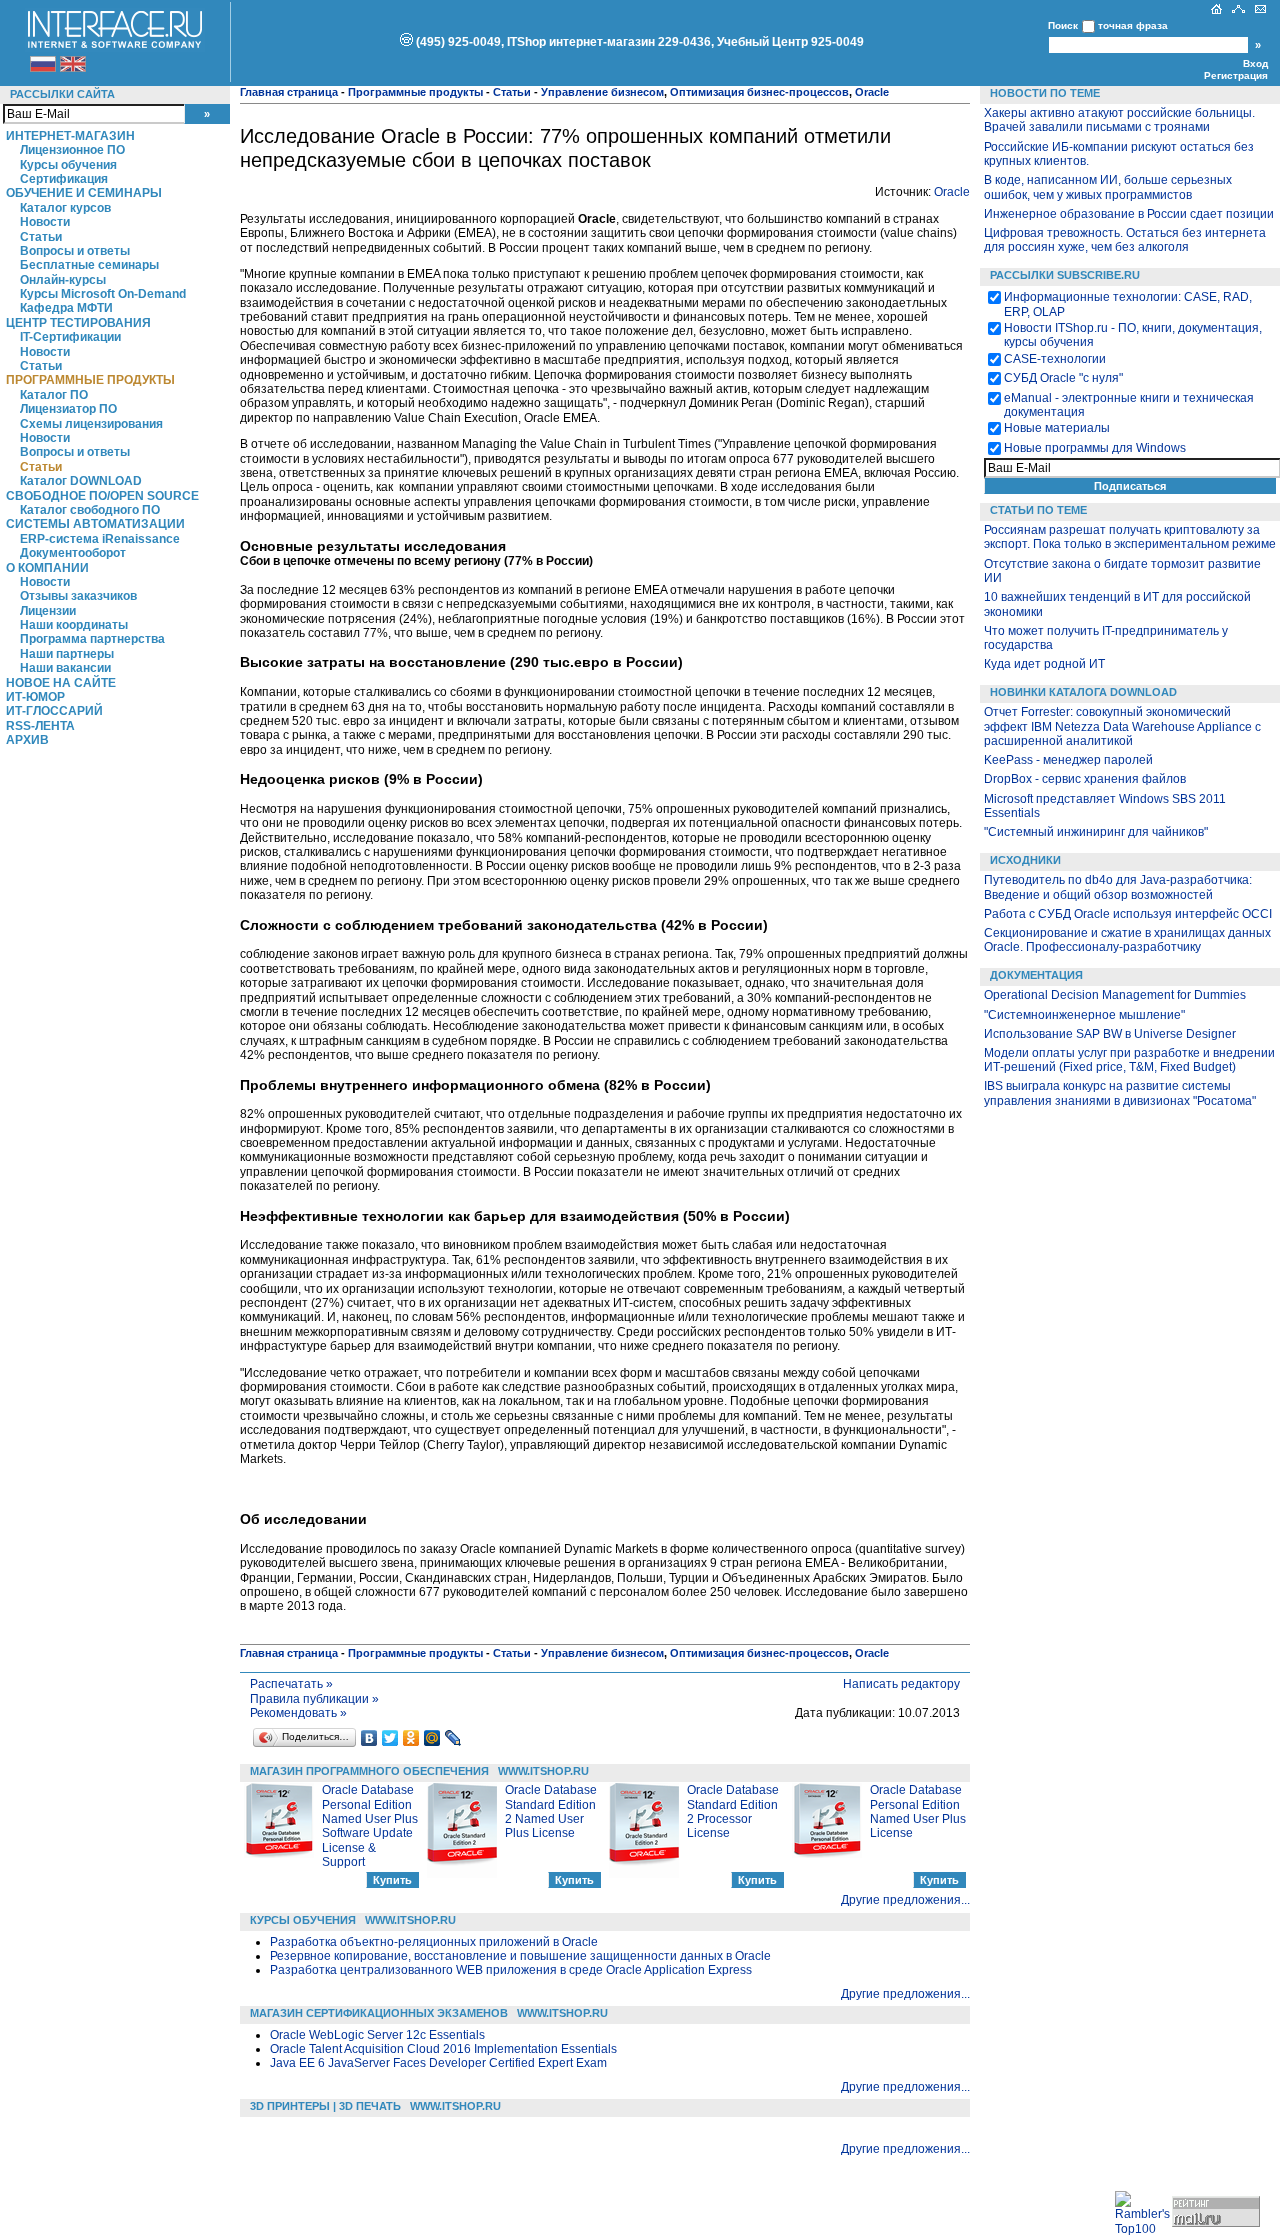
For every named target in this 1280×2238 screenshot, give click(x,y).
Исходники (1025, 860)
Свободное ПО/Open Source (102, 496)
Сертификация (64, 179)
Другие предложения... (905, 1900)
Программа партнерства (92, 639)
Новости (45, 222)
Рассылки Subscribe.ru (1065, 275)
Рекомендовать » (298, 1713)
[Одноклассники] (411, 1738)
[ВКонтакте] (369, 1738)
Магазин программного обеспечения (369, 1771)
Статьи (41, 237)
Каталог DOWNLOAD (81, 481)
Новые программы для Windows (1095, 448)
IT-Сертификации (70, 337)
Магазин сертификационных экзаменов (379, 2013)
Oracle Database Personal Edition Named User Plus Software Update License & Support (370, 1826)
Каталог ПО (54, 395)
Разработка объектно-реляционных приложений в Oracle (434, 1942)
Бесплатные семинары (89, 265)
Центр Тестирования (78, 323)
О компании (47, 568)
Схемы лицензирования (91, 424)
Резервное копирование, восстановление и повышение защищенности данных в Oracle (520, 1956)
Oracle (952, 192)
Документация (1036, 975)
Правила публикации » (314, 1699)
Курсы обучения (68, 165)
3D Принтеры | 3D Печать (325, 2106)
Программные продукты (90, 380)
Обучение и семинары (84, 193)
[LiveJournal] (453, 1738)
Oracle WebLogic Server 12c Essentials (377, 2035)
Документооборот (73, 553)
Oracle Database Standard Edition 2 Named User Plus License (551, 1811)
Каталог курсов (65, 208)
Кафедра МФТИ (66, 308)
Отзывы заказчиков (78, 596)
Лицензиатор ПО (68, 409)
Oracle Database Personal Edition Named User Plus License (918, 1811)
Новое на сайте (61, 683)
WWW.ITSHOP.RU (543, 1771)
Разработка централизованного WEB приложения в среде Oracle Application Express (511, 1970)
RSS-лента (40, 726)
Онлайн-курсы (63, 280)
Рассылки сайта (62, 94)
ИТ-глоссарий (54, 711)
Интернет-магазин (70, 136)
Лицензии (48, 611)
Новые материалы (1057, 428)
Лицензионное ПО (72, 150)
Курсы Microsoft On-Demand (103, 294)
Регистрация (1236, 75)
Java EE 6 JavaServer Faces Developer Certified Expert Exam (438, 2063)
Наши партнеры (67, 654)
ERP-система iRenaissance (100, 539)
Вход (1255, 63)
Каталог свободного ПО (90, 510)
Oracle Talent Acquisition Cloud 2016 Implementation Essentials (443, 2049)
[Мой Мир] (432, 1738)
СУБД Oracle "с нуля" (1063, 378)
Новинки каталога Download (1083, 692)
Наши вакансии (65, 668)
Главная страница (289, 92)
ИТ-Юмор (35, 697)
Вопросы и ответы (75, 251)
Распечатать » (291, 1684)
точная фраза (1133, 25)
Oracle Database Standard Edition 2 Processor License (733, 1811)
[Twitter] (390, 1738)
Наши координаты (74, 625)
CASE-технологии (1055, 359)
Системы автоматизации (95, 524)
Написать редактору (901, 1684)
